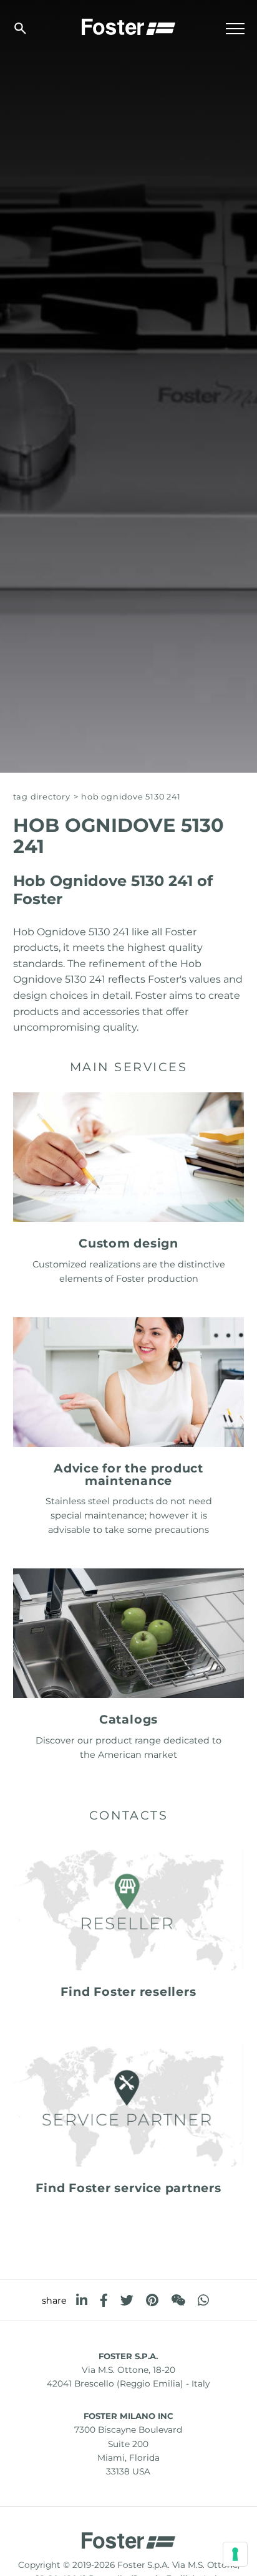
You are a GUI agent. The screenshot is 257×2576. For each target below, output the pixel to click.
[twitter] (127, 2300)
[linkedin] (82, 2300)
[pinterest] (152, 2300)
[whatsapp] (203, 2300)
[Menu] (235, 29)
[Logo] (128, 26)
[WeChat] (178, 2300)
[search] (20, 28)
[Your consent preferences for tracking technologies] (235, 2554)
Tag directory (42, 797)
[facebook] (104, 2300)
